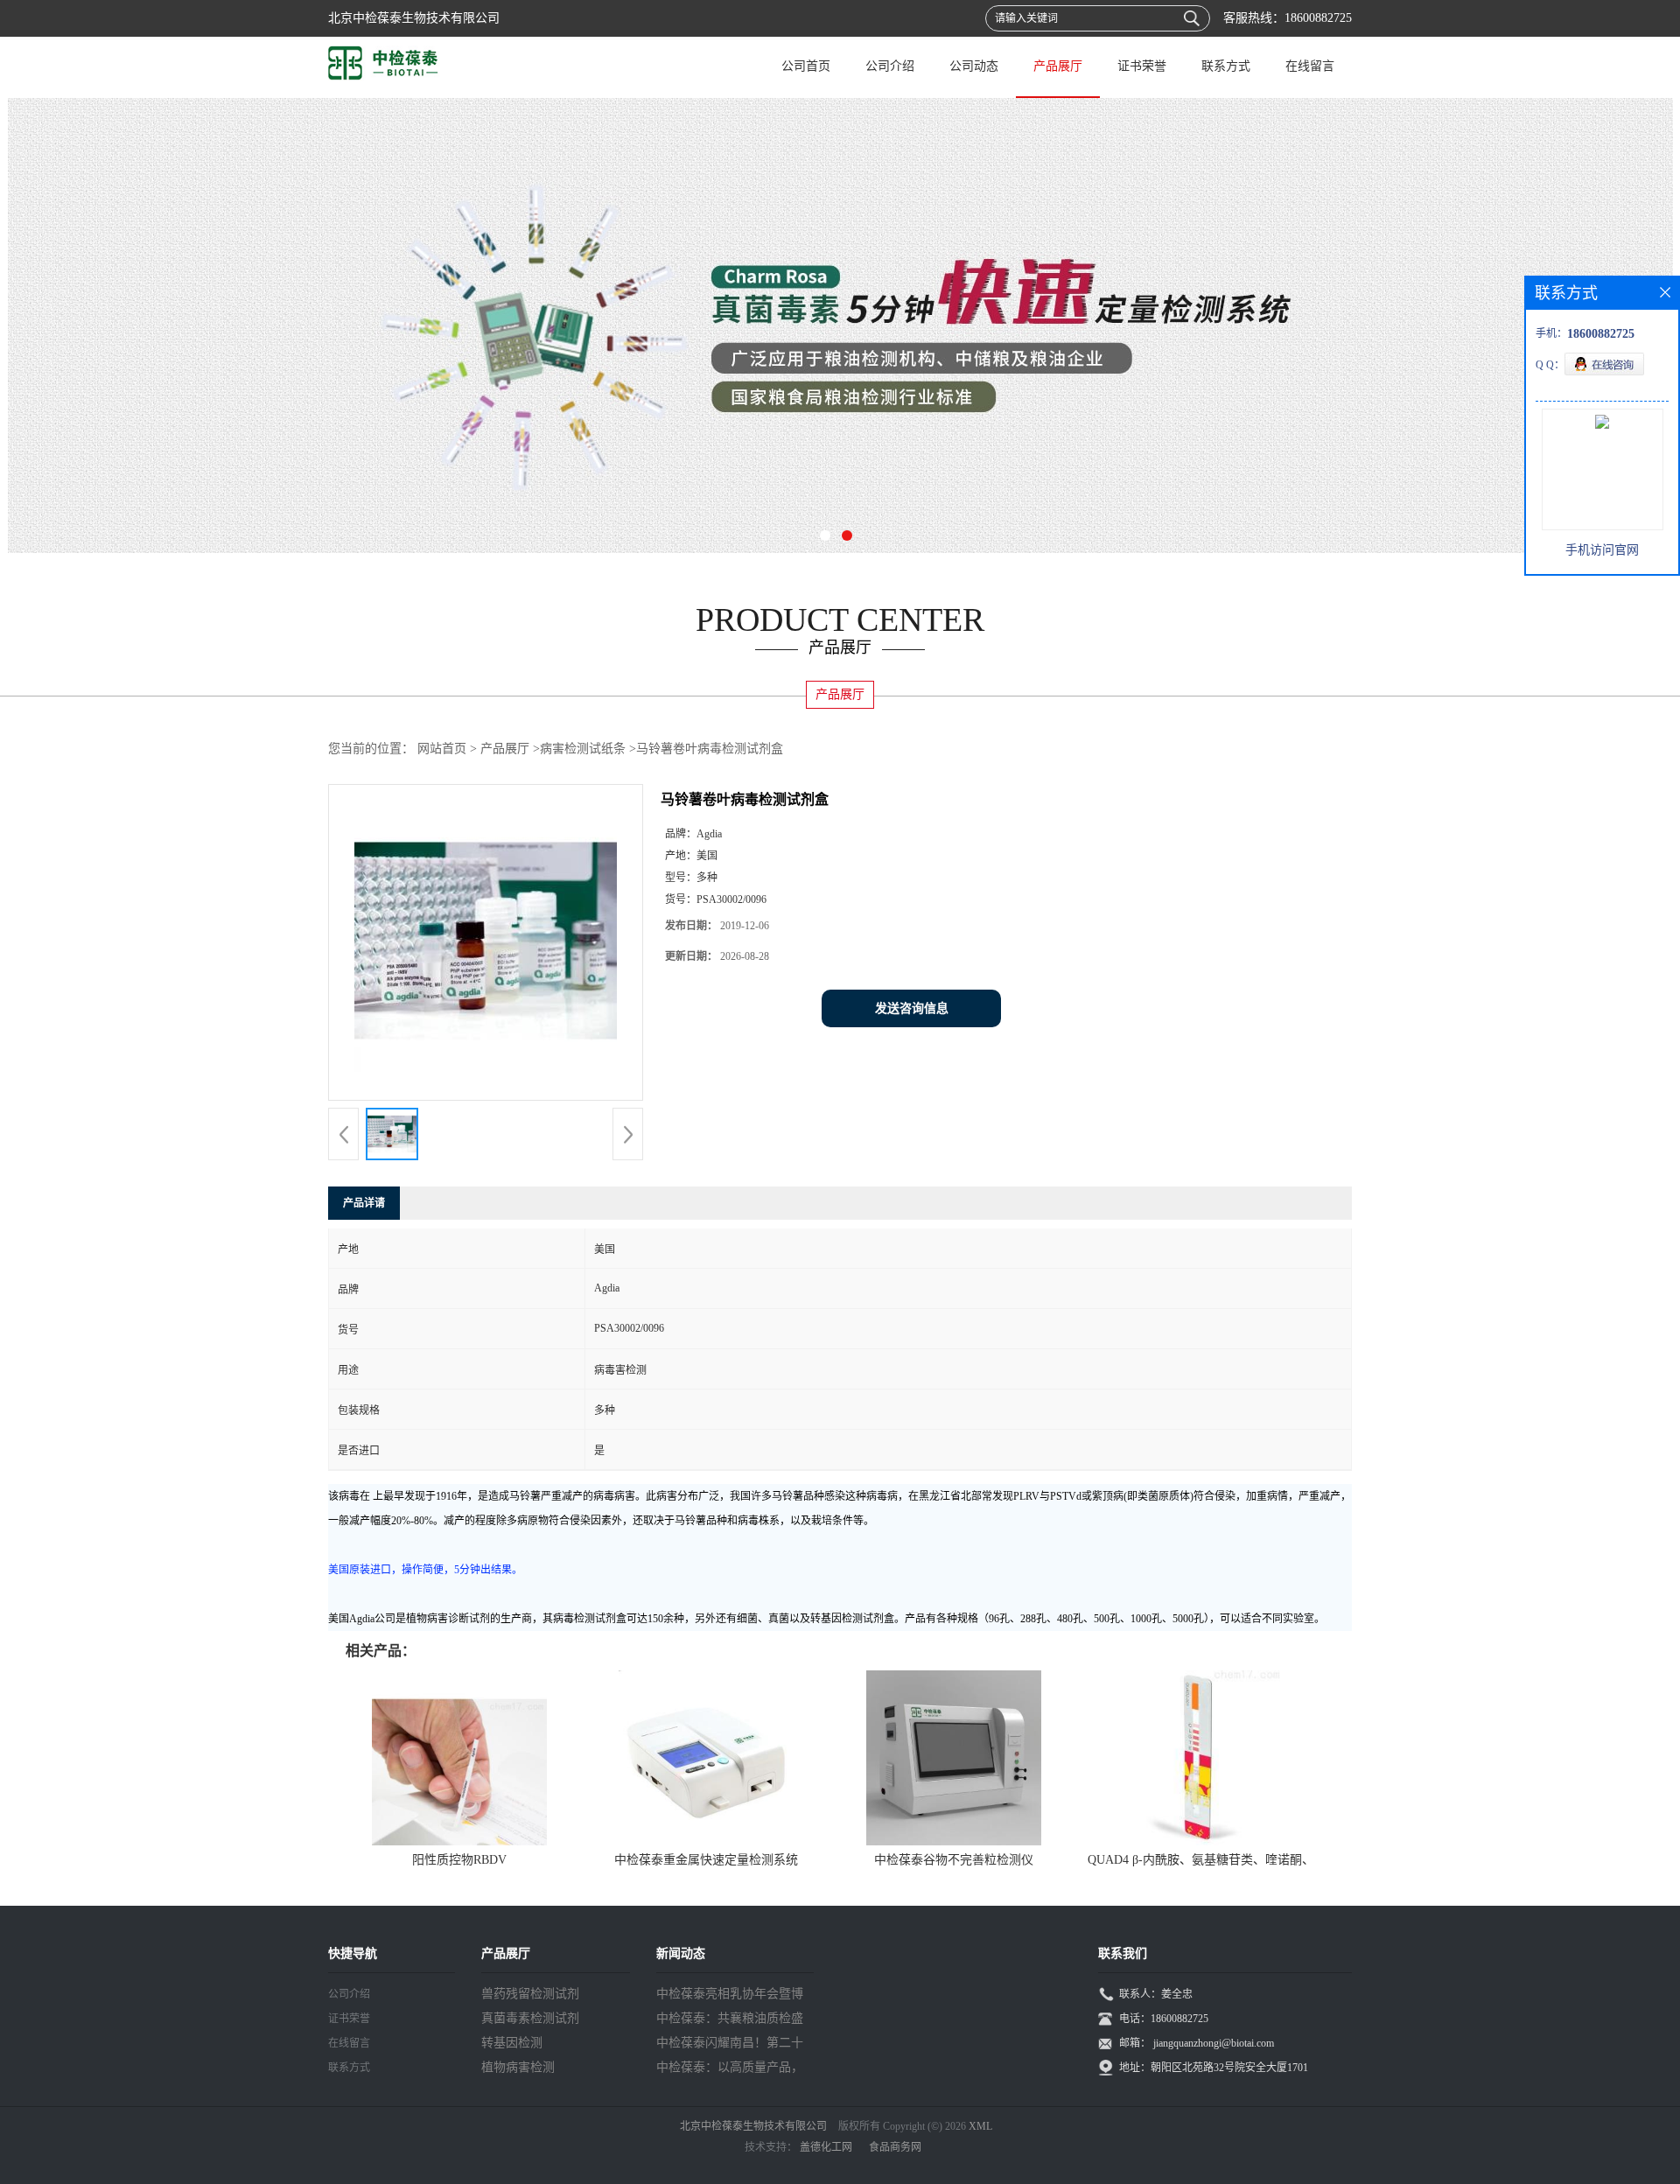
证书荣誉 (1142, 66)
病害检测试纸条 (583, 749)
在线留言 (1310, 66)
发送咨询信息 (912, 1008)
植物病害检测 (518, 2067)
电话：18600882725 (1164, 2019)
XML (980, 2126)
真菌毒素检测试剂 (530, 2018)
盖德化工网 (826, 2147)
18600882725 (1318, 18)
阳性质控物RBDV (459, 1860)
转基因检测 (512, 2043)
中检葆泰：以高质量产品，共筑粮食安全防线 (730, 2070)
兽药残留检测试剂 (530, 1994)
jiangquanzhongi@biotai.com (1214, 2043)
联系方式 (1226, 66)
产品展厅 (1058, 66)
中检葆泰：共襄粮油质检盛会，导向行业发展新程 (730, 2021)
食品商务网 (895, 2147)
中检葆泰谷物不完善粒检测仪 (954, 1860)
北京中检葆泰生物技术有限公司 (753, 2126)
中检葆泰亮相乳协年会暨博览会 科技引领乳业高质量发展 (731, 1997)
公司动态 (974, 66)
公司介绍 (890, 66)
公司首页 (806, 66)
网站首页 (442, 749)
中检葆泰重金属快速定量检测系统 (706, 1860)
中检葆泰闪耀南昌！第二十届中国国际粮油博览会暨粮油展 (730, 2046)
